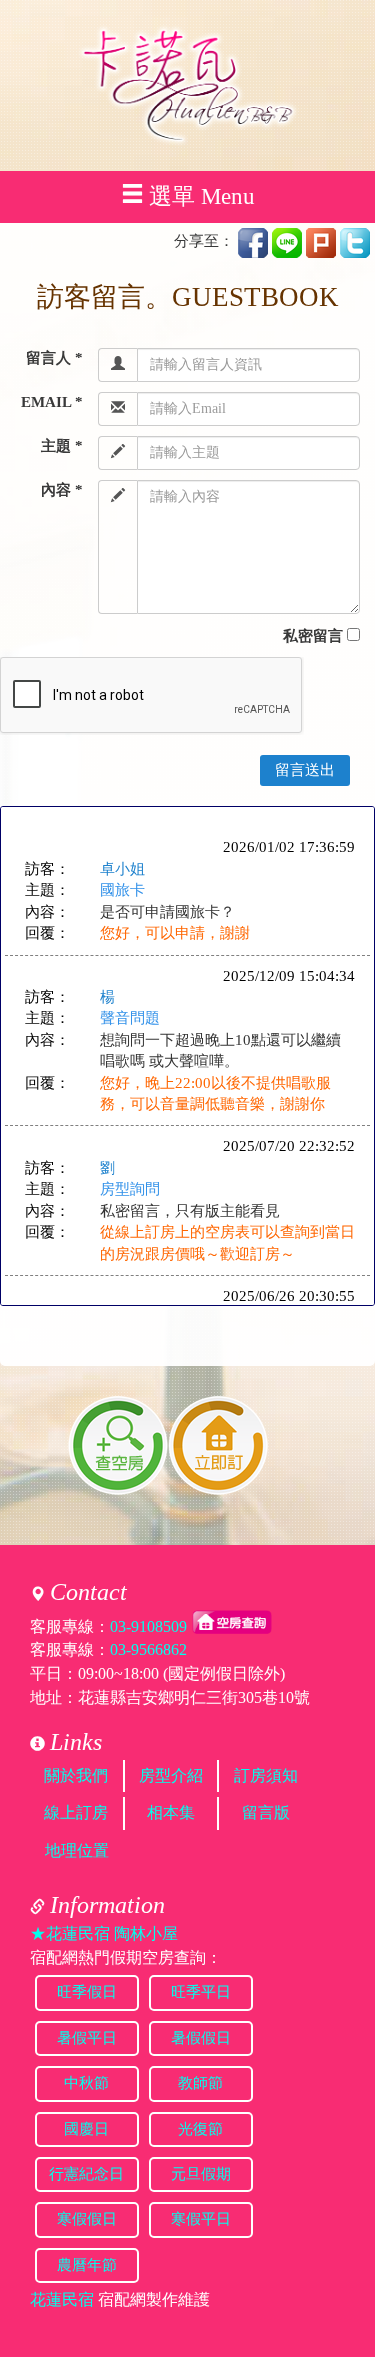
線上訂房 (76, 1812)
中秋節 (86, 2083)
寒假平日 (201, 2219)
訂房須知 (266, 1775)
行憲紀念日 (86, 2174)
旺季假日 (87, 1992)
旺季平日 (201, 1992)
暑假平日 (87, 2038)
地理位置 (77, 1850)
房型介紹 (171, 1775)
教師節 (200, 2083)
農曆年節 (87, 2265)
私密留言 (313, 636)
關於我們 (76, 1775)
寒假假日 (87, 2219)
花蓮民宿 (62, 2299)
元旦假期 (201, 2174)
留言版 (266, 1812)
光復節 (200, 2129)
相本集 (171, 1812)
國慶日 (86, 2129)
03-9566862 (148, 1649)
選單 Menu (202, 196)
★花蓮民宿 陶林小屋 (104, 1933)
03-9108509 (148, 1625)
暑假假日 (201, 2038)
